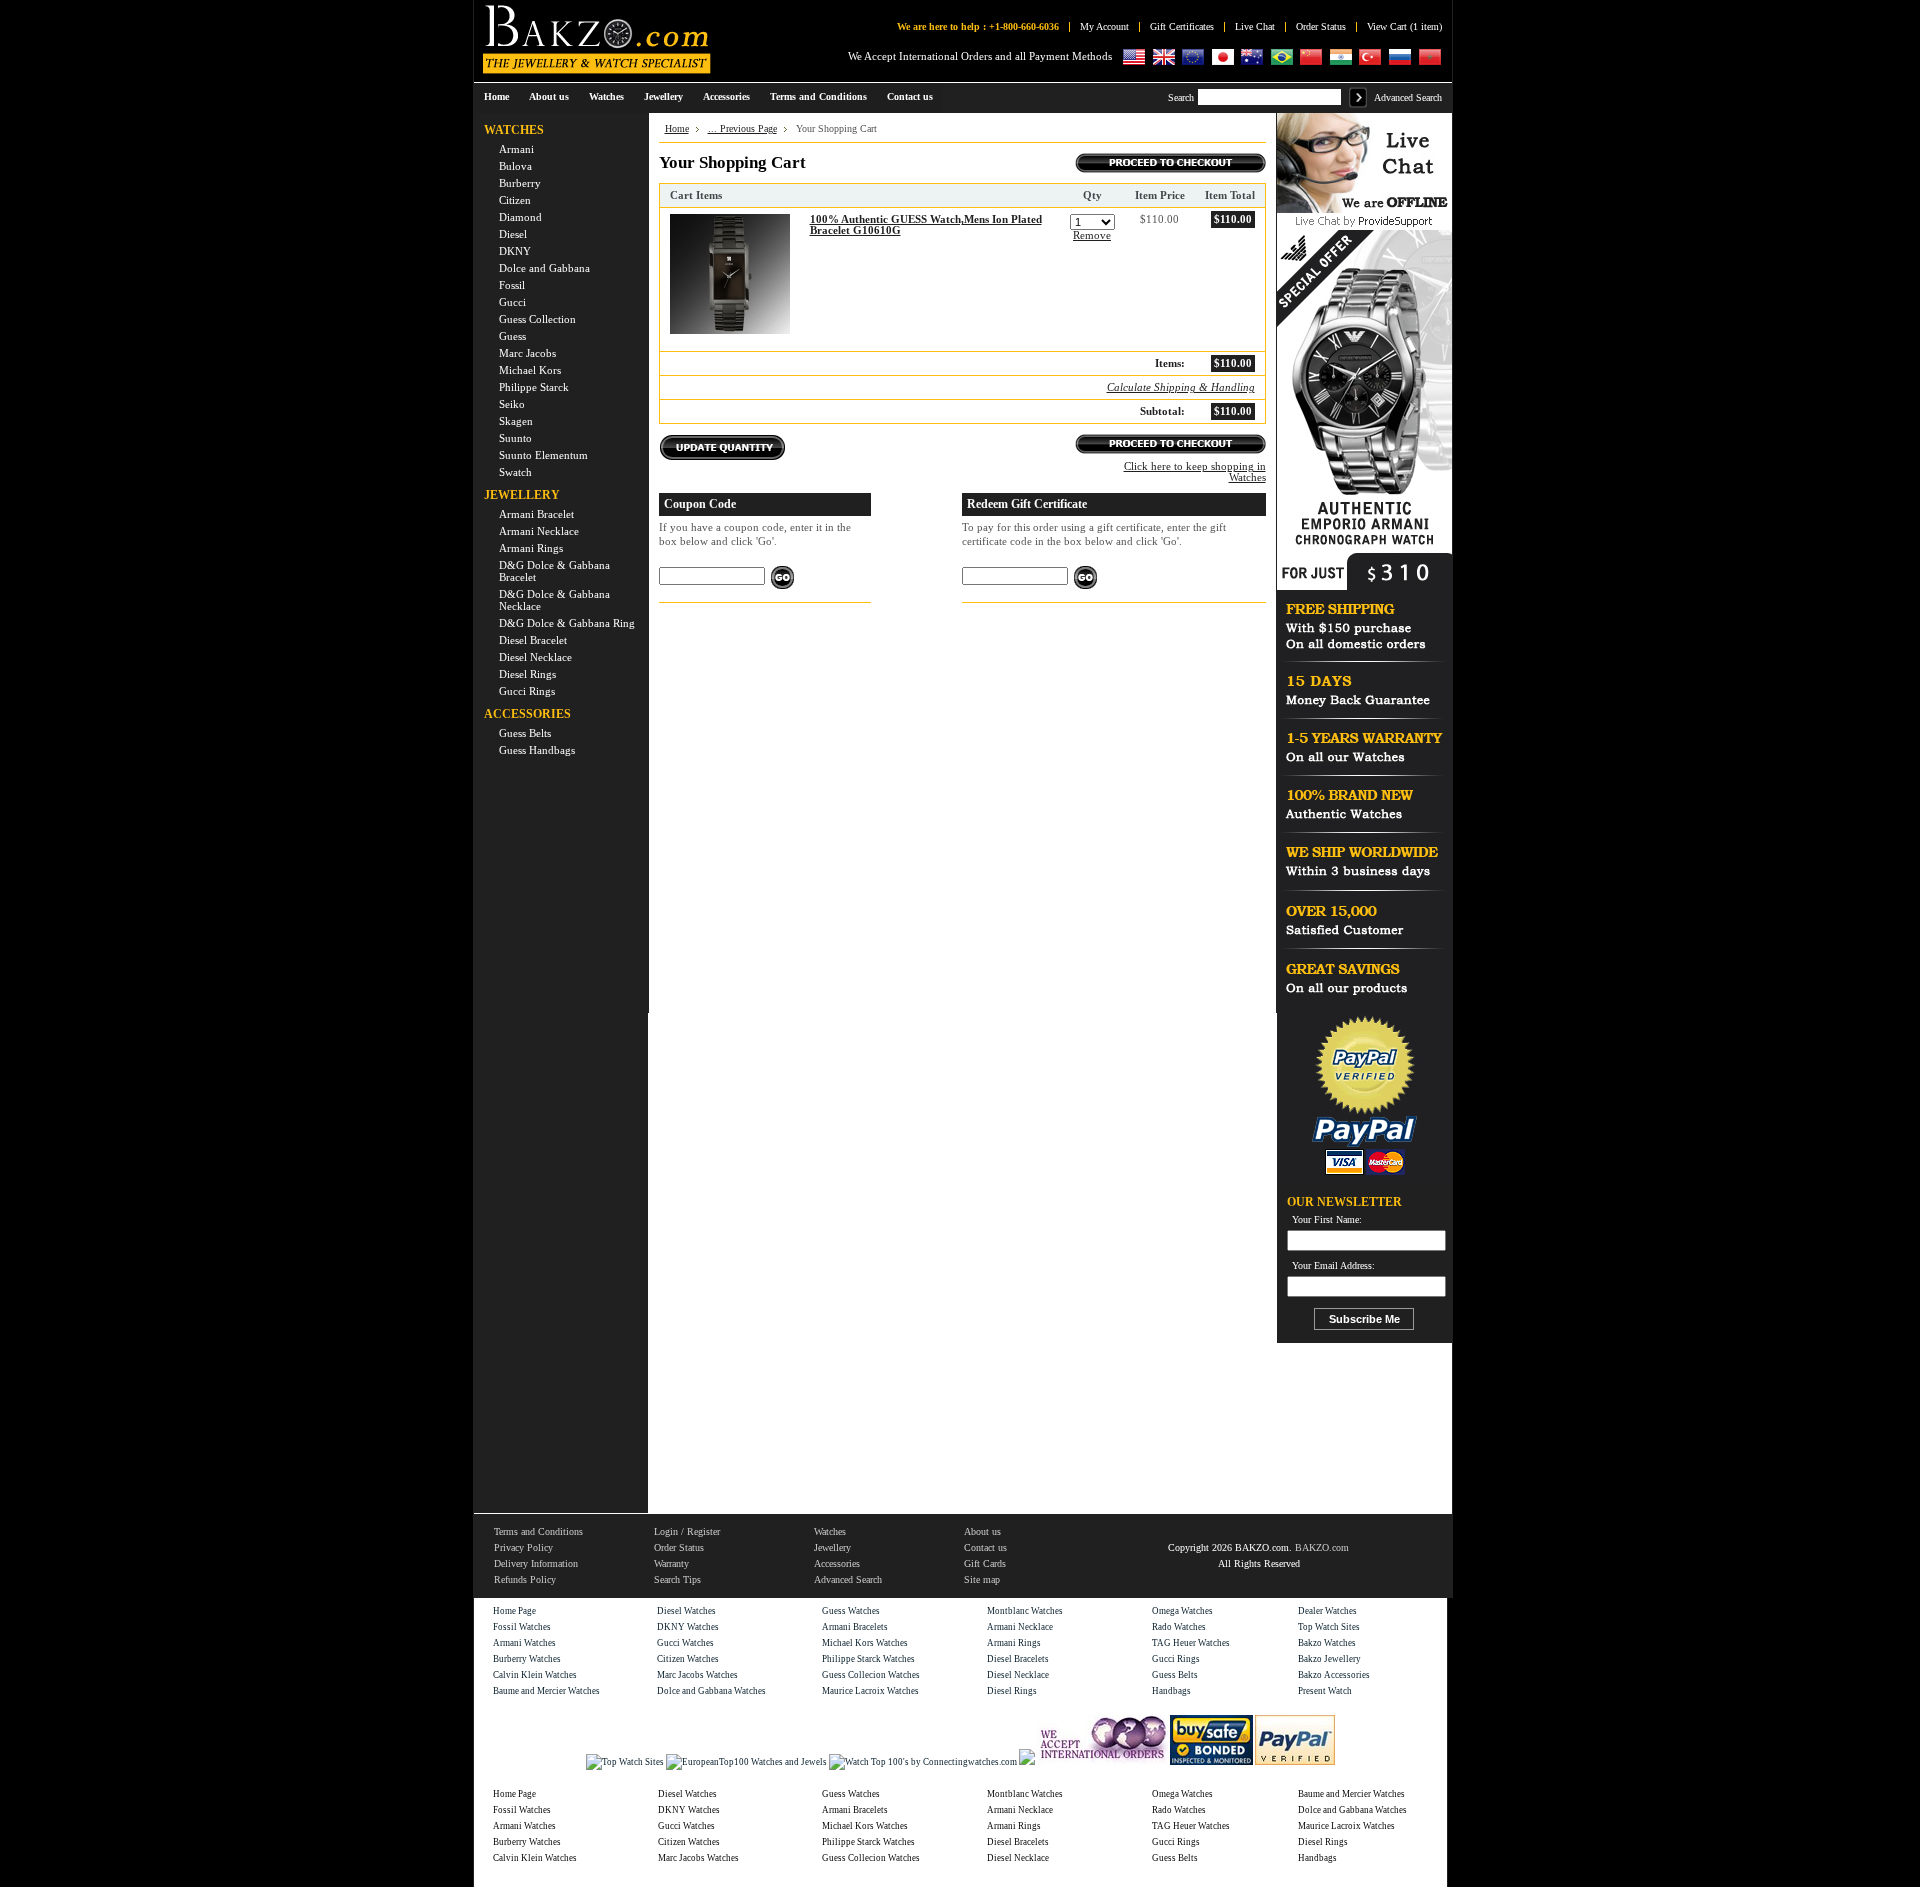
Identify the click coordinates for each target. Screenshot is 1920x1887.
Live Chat (1255, 27)
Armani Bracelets (855, 1627)
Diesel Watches (686, 1611)
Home (496, 96)
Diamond (520, 217)
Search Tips (677, 1579)
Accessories (837, 1563)
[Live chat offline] (1364, 210)
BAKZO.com (1322, 1547)
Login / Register (687, 1531)
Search (1181, 97)
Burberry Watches (527, 1659)
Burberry (520, 183)
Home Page (514, 1611)
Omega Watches (1182, 1611)
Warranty (671, 1563)
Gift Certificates (1182, 27)
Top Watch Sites (1329, 1627)
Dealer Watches (1327, 1611)
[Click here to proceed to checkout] (1170, 167)
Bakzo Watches (1327, 1643)
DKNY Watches (688, 1627)
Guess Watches (851, 1611)
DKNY (515, 251)
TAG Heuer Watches (1191, 1643)
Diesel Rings (527, 674)
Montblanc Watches (1025, 1611)
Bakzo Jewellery (1329, 1659)
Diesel (513, 234)
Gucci (512, 302)
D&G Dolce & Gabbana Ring (567, 623)
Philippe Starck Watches (868, 1659)
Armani (516, 149)
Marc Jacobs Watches (697, 1675)
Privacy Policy (523, 1547)
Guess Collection (537, 319)
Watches (830, 1531)
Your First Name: (1327, 1220)
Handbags (1171, 1691)
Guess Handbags (537, 750)
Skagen (516, 421)
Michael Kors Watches (865, 1643)
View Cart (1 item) (1404, 27)
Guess (512, 336)
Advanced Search (1408, 97)
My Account (1104, 27)
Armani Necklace (539, 531)
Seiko (512, 404)
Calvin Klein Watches (535, 1675)
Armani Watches (524, 1643)
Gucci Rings (527, 691)
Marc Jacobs (527, 353)
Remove (1092, 235)
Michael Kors (530, 370)
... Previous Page (742, 128)
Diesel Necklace (535, 657)
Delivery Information (536, 1563)
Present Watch (1325, 1691)
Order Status (1321, 27)
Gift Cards (985, 1563)
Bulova (515, 166)
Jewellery (832, 1547)
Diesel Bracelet (533, 640)
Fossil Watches (522, 1627)
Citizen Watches (688, 1659)
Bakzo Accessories (1334, 1675)
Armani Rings (531, 548)
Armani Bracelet (536, 514)
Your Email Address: (1333, 1266)
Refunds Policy (525, 1579)
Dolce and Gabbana (544, 268)
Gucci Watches (685, 1643)
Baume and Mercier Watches (546, 1691)
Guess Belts (525, 733)
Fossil (512, 285)
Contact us (985, 1547)
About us (982, 1531)
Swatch (515, 472)
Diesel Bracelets (1018, 1659)
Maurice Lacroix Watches (870, 1691)
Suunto (515, 438)
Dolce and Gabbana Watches (711, 1691)
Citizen (515, 200)
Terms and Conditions (538, 1531)
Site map (982, 1579)
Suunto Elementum (543, 455)
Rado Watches (1179, 1627)
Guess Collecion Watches (871, 1675)
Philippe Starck (534, 387)
